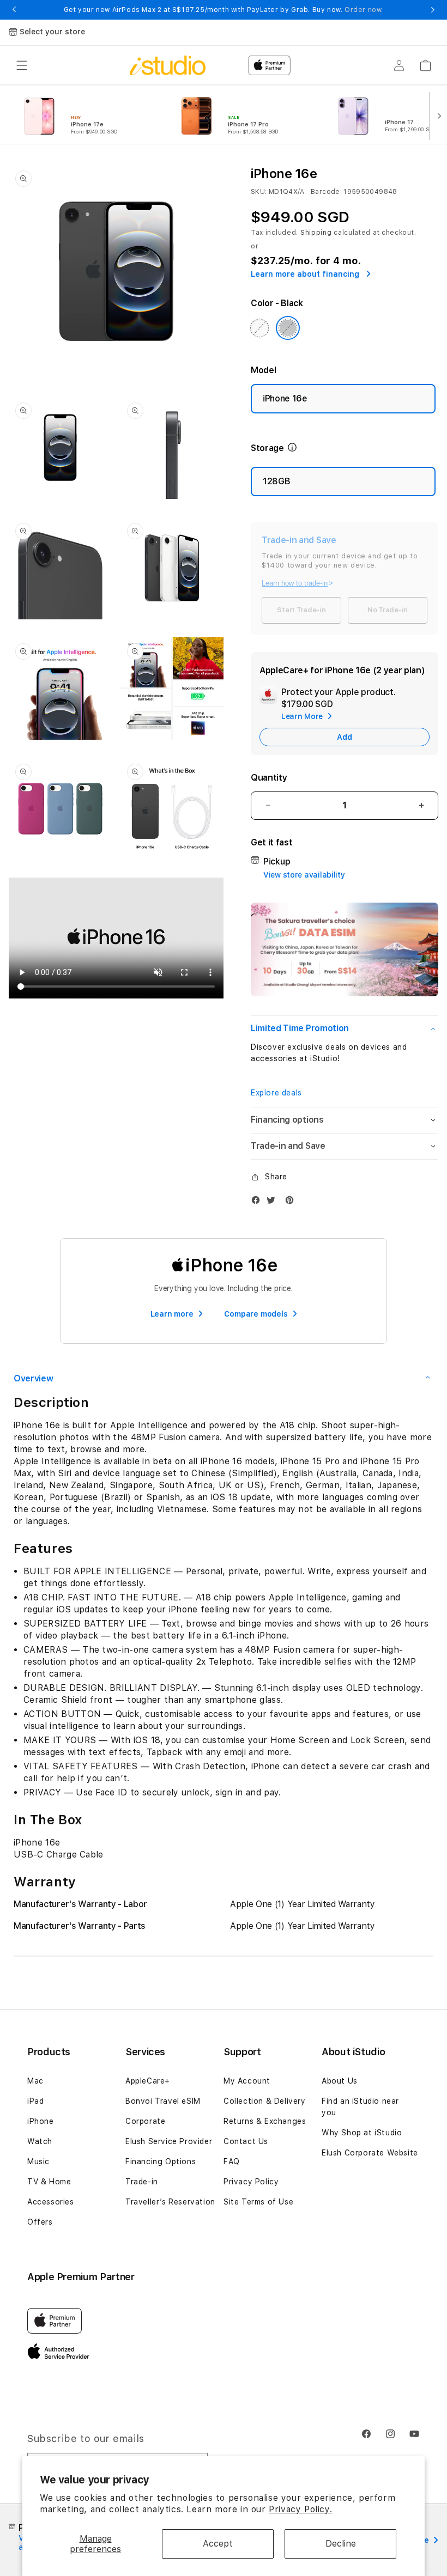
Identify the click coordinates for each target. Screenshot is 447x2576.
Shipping (316, 233)
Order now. (364, 10)
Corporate (145, 2121)
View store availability (304, 875)
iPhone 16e (285, 398)
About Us (340, 2081)
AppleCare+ (148, 2081)
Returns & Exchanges (265, 2121)
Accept (218, 2544)
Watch (40, 2141)
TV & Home (49, 2182)
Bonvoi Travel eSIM (163, 2101)
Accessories (51, 2202)
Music (38, 2161)
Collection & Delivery (265, 2101)
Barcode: (326, 192)
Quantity (269, 778)
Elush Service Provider (169, 2141)
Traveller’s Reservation (170, 2202)
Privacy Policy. (300, 2509)
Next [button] (433, 10)
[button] (22, 65)
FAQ (232, 2161)
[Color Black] (288, 328)
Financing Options (161, 2161)
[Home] (168, 65)
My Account (247, 2081)
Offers (40, 2222)
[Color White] (259, 328)
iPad (35, 2101)
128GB (276, 481)
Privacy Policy (251, 2182)
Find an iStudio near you (360, 2107)
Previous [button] (14, 10)
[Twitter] (274, 1202)
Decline (341, 2544)
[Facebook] (258, 1202)
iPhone (41, 2121)
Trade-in (142, 2182)
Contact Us (246, 2141)
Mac (35, 2081)
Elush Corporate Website (370, 2153)
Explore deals (276, 1093)
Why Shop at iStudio (362, 2133)
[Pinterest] (292, 1202)
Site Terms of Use (258, 2202)
